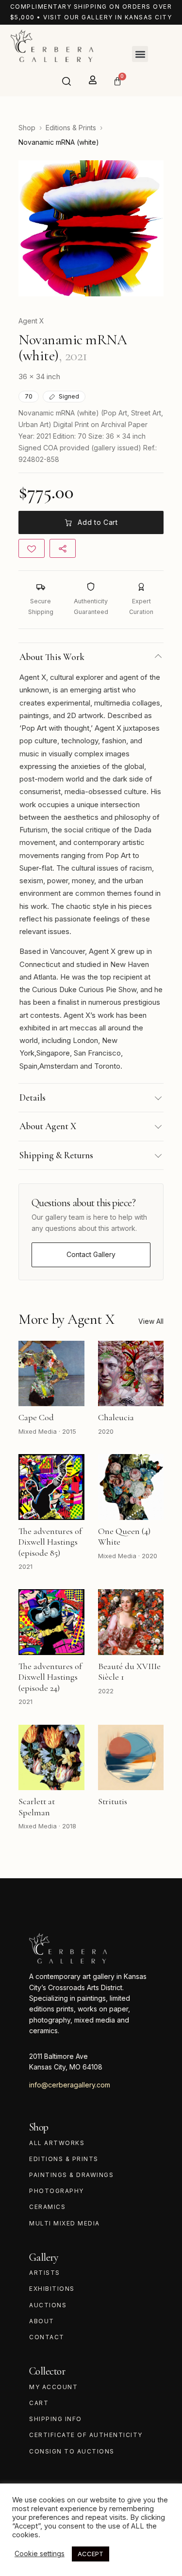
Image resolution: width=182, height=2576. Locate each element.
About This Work (52, 657)
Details (33, 1097)
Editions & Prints (71, 128)
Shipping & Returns (56, 1155)
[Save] (32, 548)
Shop (27, 128)
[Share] (63, 548)
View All (151, 1321)
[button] (140, 54)
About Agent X (48, 1126)
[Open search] (66, 81)
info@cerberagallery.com (70, 2085)
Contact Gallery (91, 1254)
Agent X (31, 321)
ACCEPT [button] (91, 2554)
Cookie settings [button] (40, 2553)
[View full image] (91, 228)
